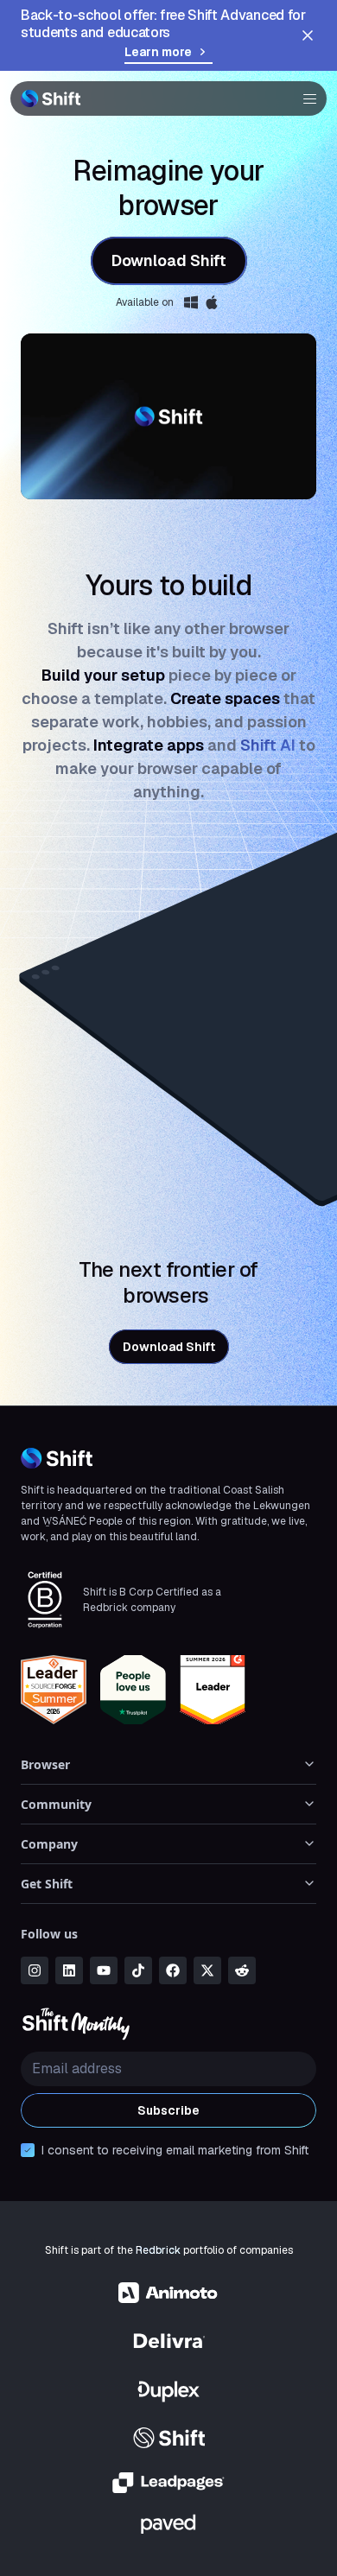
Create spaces (225, 698)
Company (49, 1844)
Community (56, 1804)
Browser (45, 1764)
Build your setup (103, 675)
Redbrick (158, 2250)
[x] (207, 1970)
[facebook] (173, 1970)
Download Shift (169, 260)
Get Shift (47, 1884)
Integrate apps (149, 745)
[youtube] (104, 1970)
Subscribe (168, 2110)
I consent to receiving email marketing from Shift (175, 2150)
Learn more (158, 52)
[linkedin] (69, 1970)
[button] (304, 98)
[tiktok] (138, 1970)
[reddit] (242, 1970)
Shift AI (270, 745)
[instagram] (35, 1970)
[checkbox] (28, 2150)
